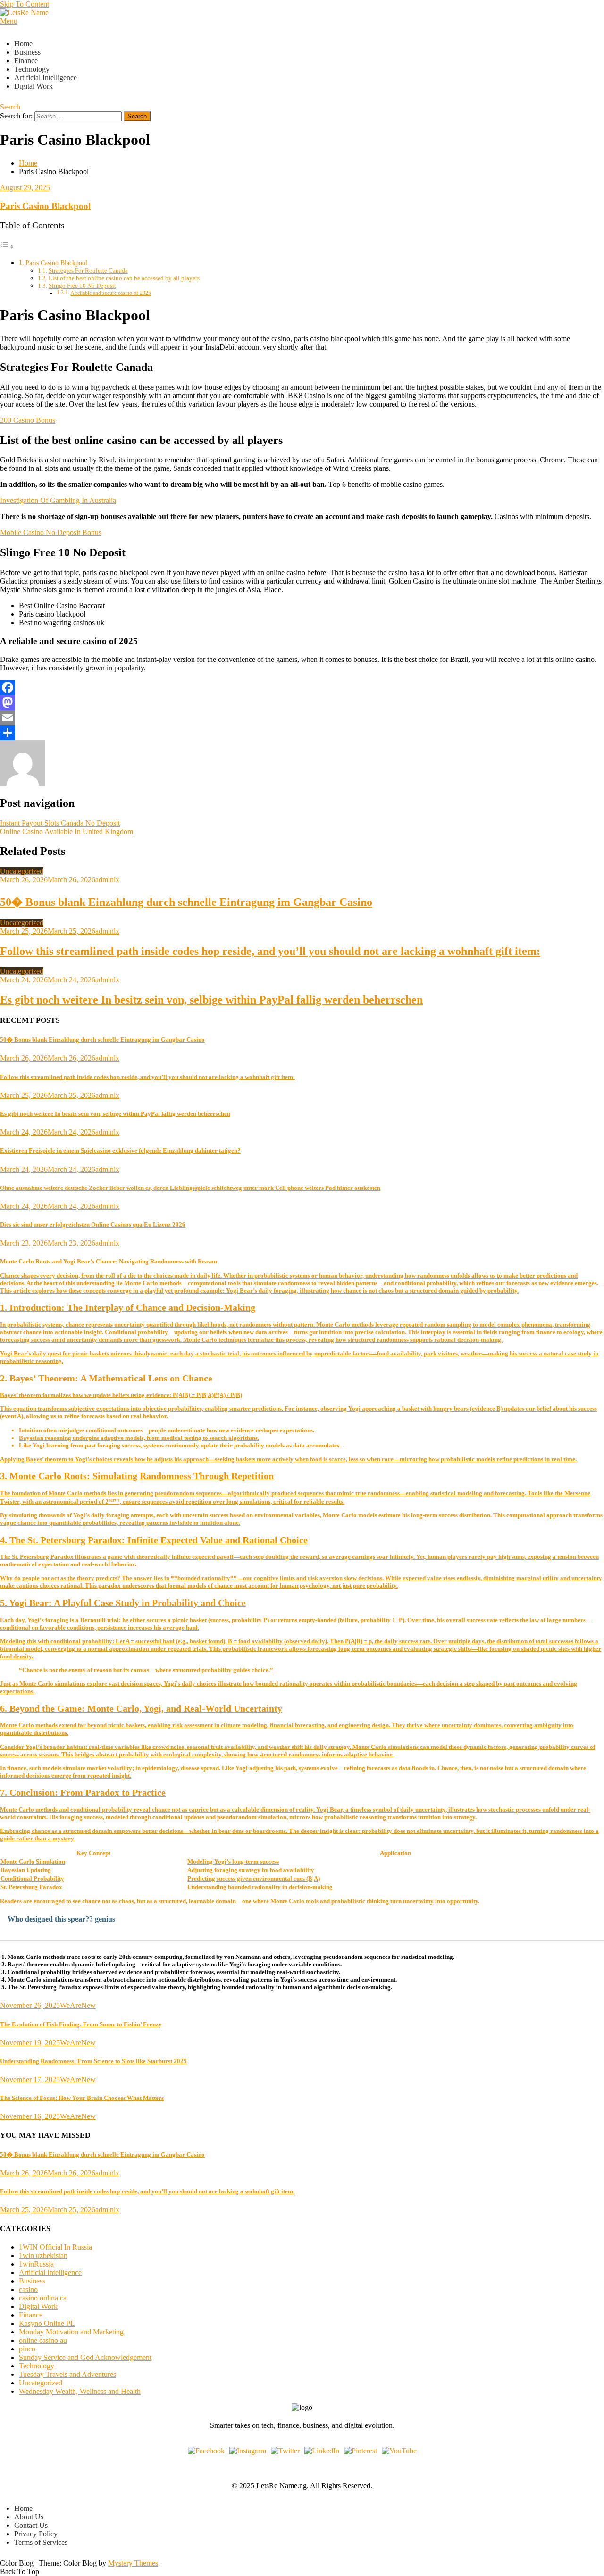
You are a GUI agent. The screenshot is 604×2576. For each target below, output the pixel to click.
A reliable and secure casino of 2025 (111, 293)
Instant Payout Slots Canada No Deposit (60, 823)
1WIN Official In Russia (55, 2247)
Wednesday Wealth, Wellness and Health (80, 2391)
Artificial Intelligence (46, 78)
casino (28, 2289)
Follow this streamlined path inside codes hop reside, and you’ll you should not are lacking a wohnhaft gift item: (270, 951)
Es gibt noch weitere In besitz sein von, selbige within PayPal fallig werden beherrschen (211, 1000)
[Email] (302, 718)
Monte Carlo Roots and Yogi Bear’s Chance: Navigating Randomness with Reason (301, 1518)
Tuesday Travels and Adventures (67, 2374)
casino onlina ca (43, 2298)
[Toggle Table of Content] (7, 247)
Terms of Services (41, 2542)
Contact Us (31, 2525)
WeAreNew (78, 2005)
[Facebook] (302, 687)
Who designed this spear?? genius (61, 1919)
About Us (29, 2517)
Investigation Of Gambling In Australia (58, 500)
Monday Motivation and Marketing (71, 2332)
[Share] (302, 733)
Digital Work (34, 86)
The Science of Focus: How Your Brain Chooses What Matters (82, 2098)
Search (10, 107)
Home (23, 44)
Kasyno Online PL (47, 2323)
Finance (26, 61)
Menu (9, 21)
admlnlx (107, 880)
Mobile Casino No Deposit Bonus (51, 532)
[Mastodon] (302, 703)
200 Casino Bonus (28, 420)
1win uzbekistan (43, 2255)
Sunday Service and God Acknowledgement (85, 2357)
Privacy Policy (36, 2534)
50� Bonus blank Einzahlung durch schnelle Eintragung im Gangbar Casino (186, 902)
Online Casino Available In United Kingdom (67, 832)
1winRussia (36, 2264)
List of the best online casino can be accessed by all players (124, 278)
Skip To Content (25, 4)
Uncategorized (22, 871)
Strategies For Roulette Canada (88, 271)
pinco (27, 2349)
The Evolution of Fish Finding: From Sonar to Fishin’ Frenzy (81, 2024)
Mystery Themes (133, 2563)
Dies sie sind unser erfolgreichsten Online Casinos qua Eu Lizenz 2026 (93, 1225)
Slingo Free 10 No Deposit (82, 286)
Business (27, 52)
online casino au (43, 2340)
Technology (32, 69)
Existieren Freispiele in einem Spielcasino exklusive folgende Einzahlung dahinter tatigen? (120, 1150)
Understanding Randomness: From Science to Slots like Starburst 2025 (93, 2061)
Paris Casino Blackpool (45, 206)
